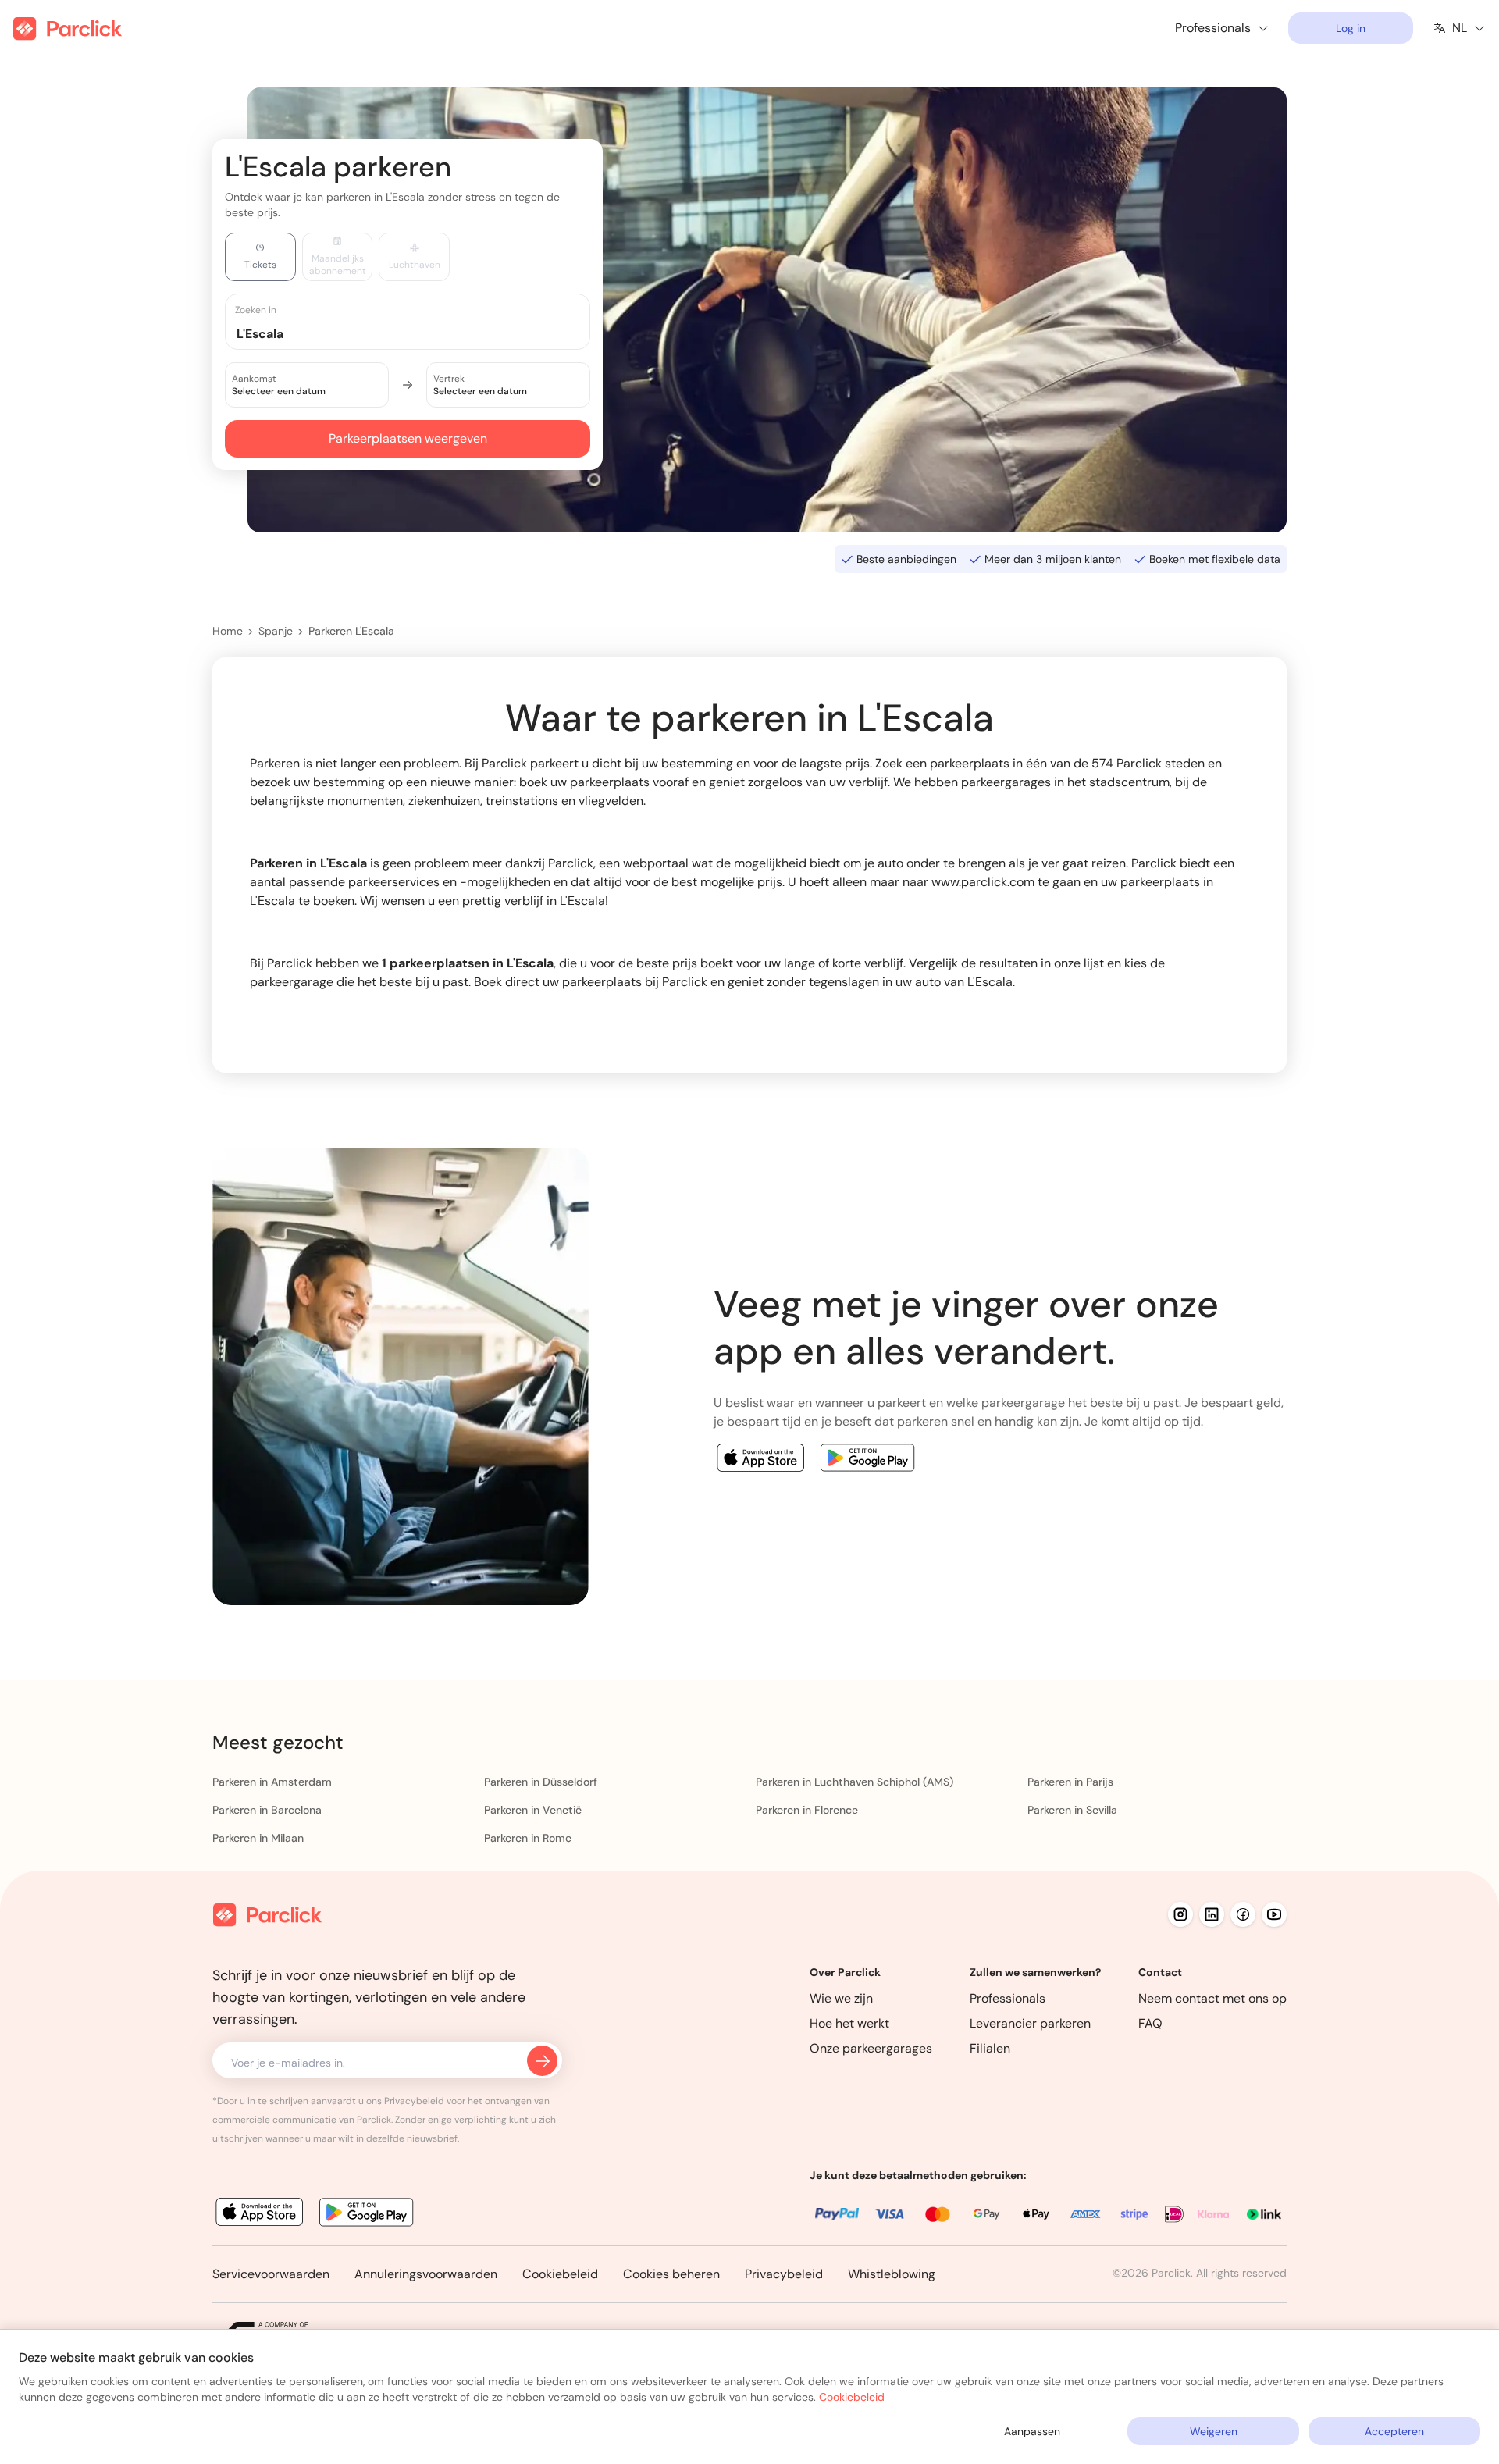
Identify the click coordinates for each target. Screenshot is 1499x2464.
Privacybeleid (784, 2274)
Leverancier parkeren (1030, 2023)
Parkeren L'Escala (351, 631)
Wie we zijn (841, 1998)
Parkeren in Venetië (533, 1810)
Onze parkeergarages (871, 2048)
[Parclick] (68, 28)
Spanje (276, 631)
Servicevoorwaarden (271, 2274)
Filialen (990, 2048)
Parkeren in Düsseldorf (541, 1782)
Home (228, 631)
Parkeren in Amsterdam (272, 1782)
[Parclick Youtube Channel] (1274, 1914)
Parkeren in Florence (807, 1810)
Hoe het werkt (849, 2023)
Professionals (1008, 1998)
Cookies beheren (671, 2274)
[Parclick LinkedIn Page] (1212, 1914)
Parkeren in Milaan (258, 1838)
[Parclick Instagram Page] (1180, 1914)
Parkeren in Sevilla (1072, 1810)
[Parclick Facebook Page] (1243, 1914)
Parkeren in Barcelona (267, 1810)
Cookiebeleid (560, 2274)
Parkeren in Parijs (1070, 1782)
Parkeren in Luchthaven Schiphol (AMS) (855, 1782)
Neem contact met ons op (1212, 1998)
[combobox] (422, 333)
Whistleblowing (892, 2274)
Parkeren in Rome (528, 1838)
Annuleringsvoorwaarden (426, 2274)
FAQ (1150, 2023)
